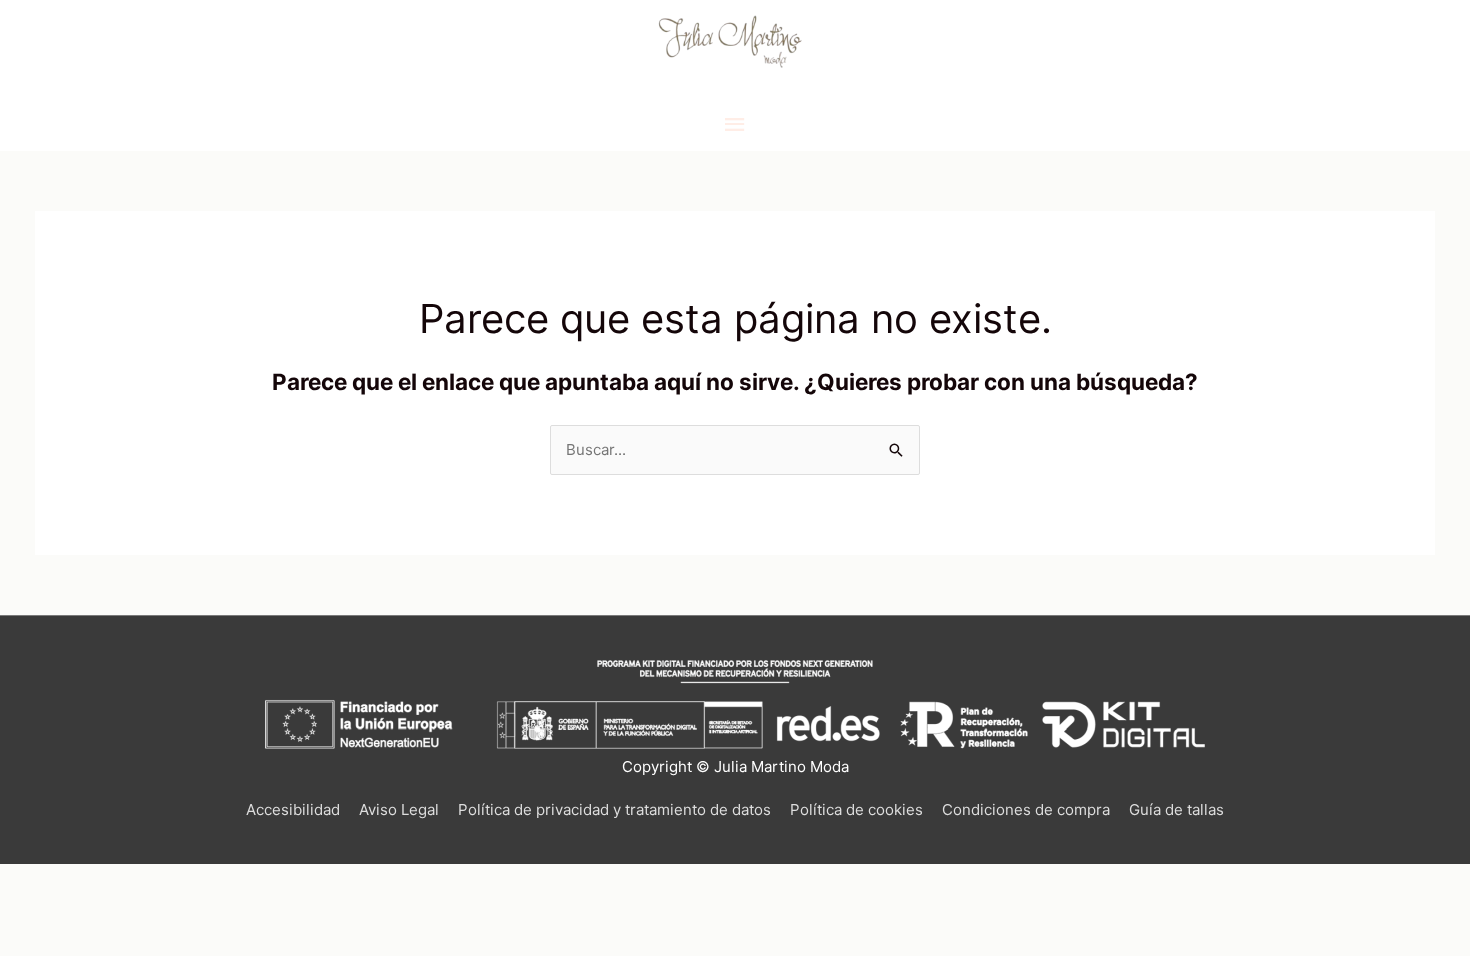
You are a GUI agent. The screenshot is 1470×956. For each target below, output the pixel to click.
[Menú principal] (735, 125)
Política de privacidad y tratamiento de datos (614, 809)
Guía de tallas (1176, 809)
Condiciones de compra (1026, 809)
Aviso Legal (399, 809)
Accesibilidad (293, 809)
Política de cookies (856, 809)
